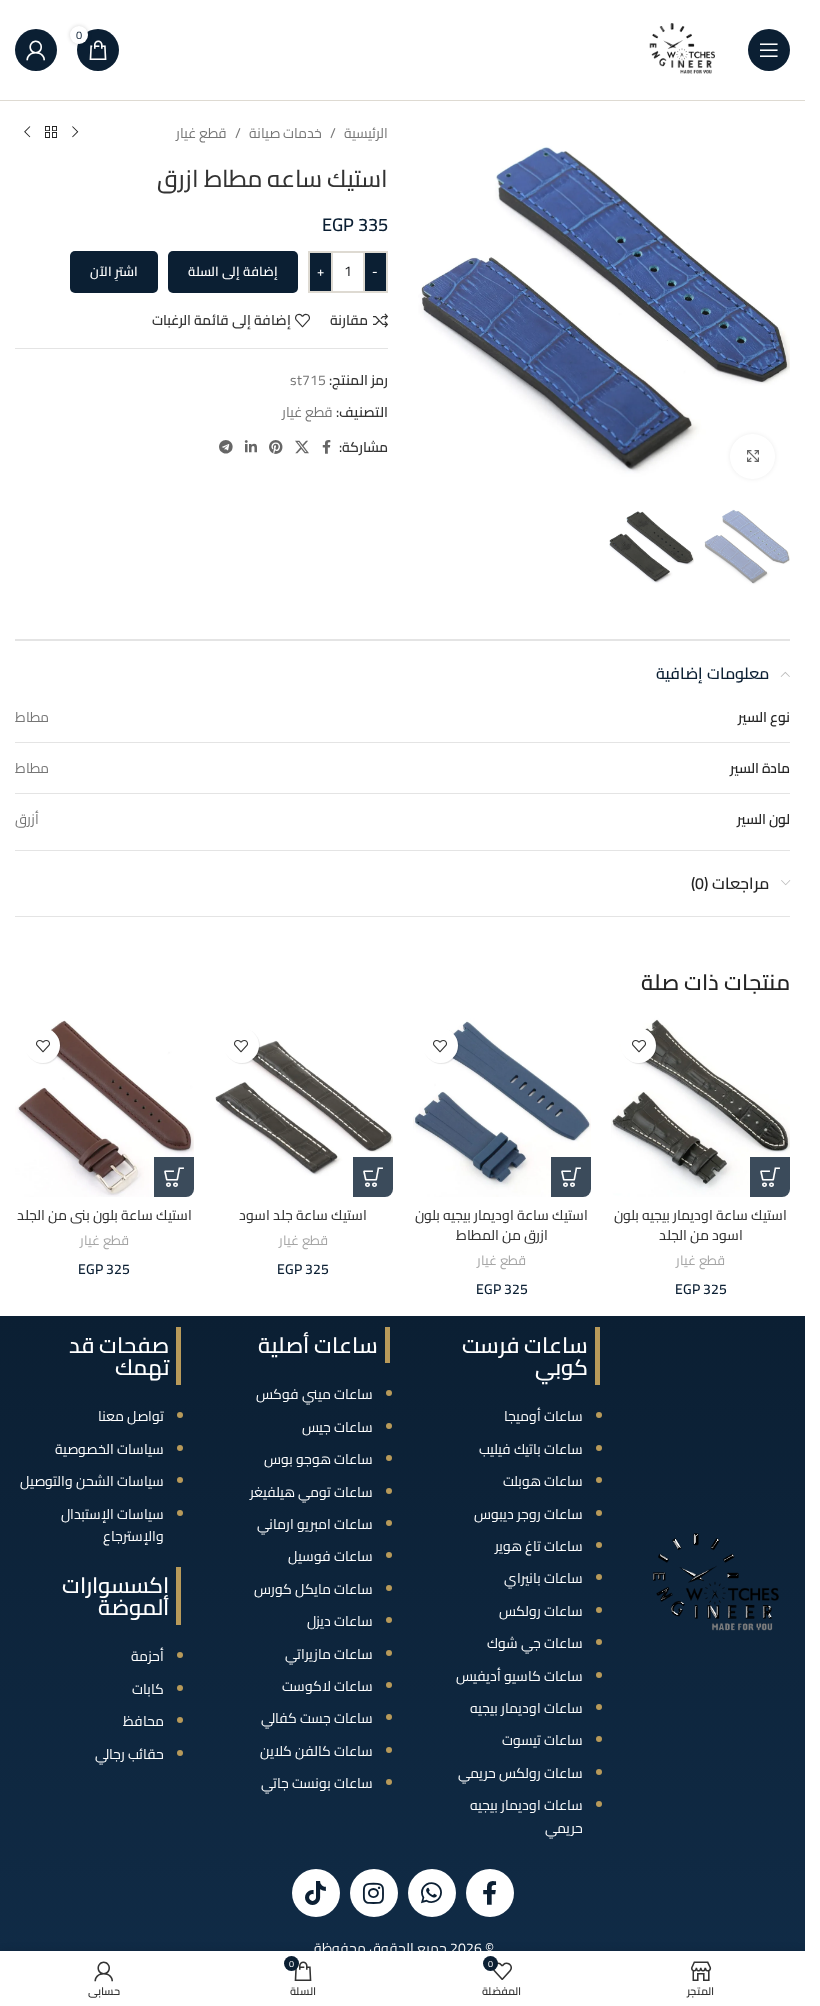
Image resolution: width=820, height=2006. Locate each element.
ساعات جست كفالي (317, 1718)
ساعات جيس (337, 1427)
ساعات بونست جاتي (317, 1783)
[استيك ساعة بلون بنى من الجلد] (104, 1107)
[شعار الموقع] (683, 49)
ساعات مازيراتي (329, 1654)
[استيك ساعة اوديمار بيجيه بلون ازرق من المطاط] (502, 1107)
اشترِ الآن (114, 271)
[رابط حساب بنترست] (276, 447)
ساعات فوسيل (330, 1556)
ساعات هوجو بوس (318, 1459)
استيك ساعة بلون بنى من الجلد (104, 1215)
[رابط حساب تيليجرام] (226, 447)
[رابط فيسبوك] (327, 447)
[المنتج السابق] (75, 133)
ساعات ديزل (340, 1621)
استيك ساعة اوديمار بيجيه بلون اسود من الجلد (700, 1225)
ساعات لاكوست (327, 1686)
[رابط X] (302, 447)
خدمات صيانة (285, 133)
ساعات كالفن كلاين (316, 1751)
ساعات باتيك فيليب (531, 1449)
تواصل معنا (131, 1416)
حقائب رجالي (129, 1754)
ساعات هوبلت (543, 1481)
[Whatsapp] (432, 1893)
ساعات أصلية (318, 1345)
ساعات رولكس (541, 1611)
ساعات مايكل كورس (313, 1589)
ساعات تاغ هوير (539, 1546)
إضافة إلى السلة (233, 271)
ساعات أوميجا (543, 1416)
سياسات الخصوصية (109, 1449)
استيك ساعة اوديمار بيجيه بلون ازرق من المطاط (501, 1225)
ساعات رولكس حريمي (520, 1773)
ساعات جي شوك (535, 1643)
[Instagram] (374, 1893)
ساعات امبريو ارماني (315, 1524)
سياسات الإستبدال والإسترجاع (112, 1525)
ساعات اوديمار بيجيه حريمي (526, 1816)
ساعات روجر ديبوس (528, 1514)
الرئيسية (366, 133)
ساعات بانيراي (543, 1578)
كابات (148, 1689)
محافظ (143, 1721)
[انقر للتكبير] (752, 456)
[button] (770, 1177)
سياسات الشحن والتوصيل (92, 1481)
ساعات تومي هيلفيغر (311, 1492)
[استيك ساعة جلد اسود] (303, 1107)
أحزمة (147, 1656)
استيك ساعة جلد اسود (303, 1215)
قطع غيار (201, 133)
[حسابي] (36, 50)
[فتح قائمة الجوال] (769, 50)
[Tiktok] (316, 1893)
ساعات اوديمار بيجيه (526, 1708)
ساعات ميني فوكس (314, 1394)
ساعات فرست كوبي (525, 1356)
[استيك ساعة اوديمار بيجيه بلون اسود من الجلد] (700, 1107)
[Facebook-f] (490, 1893)
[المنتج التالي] (27, 133)
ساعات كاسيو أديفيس (519, 1676)
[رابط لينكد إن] (251, 447)
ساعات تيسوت (542, 1740)
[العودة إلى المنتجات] (51, 133)
